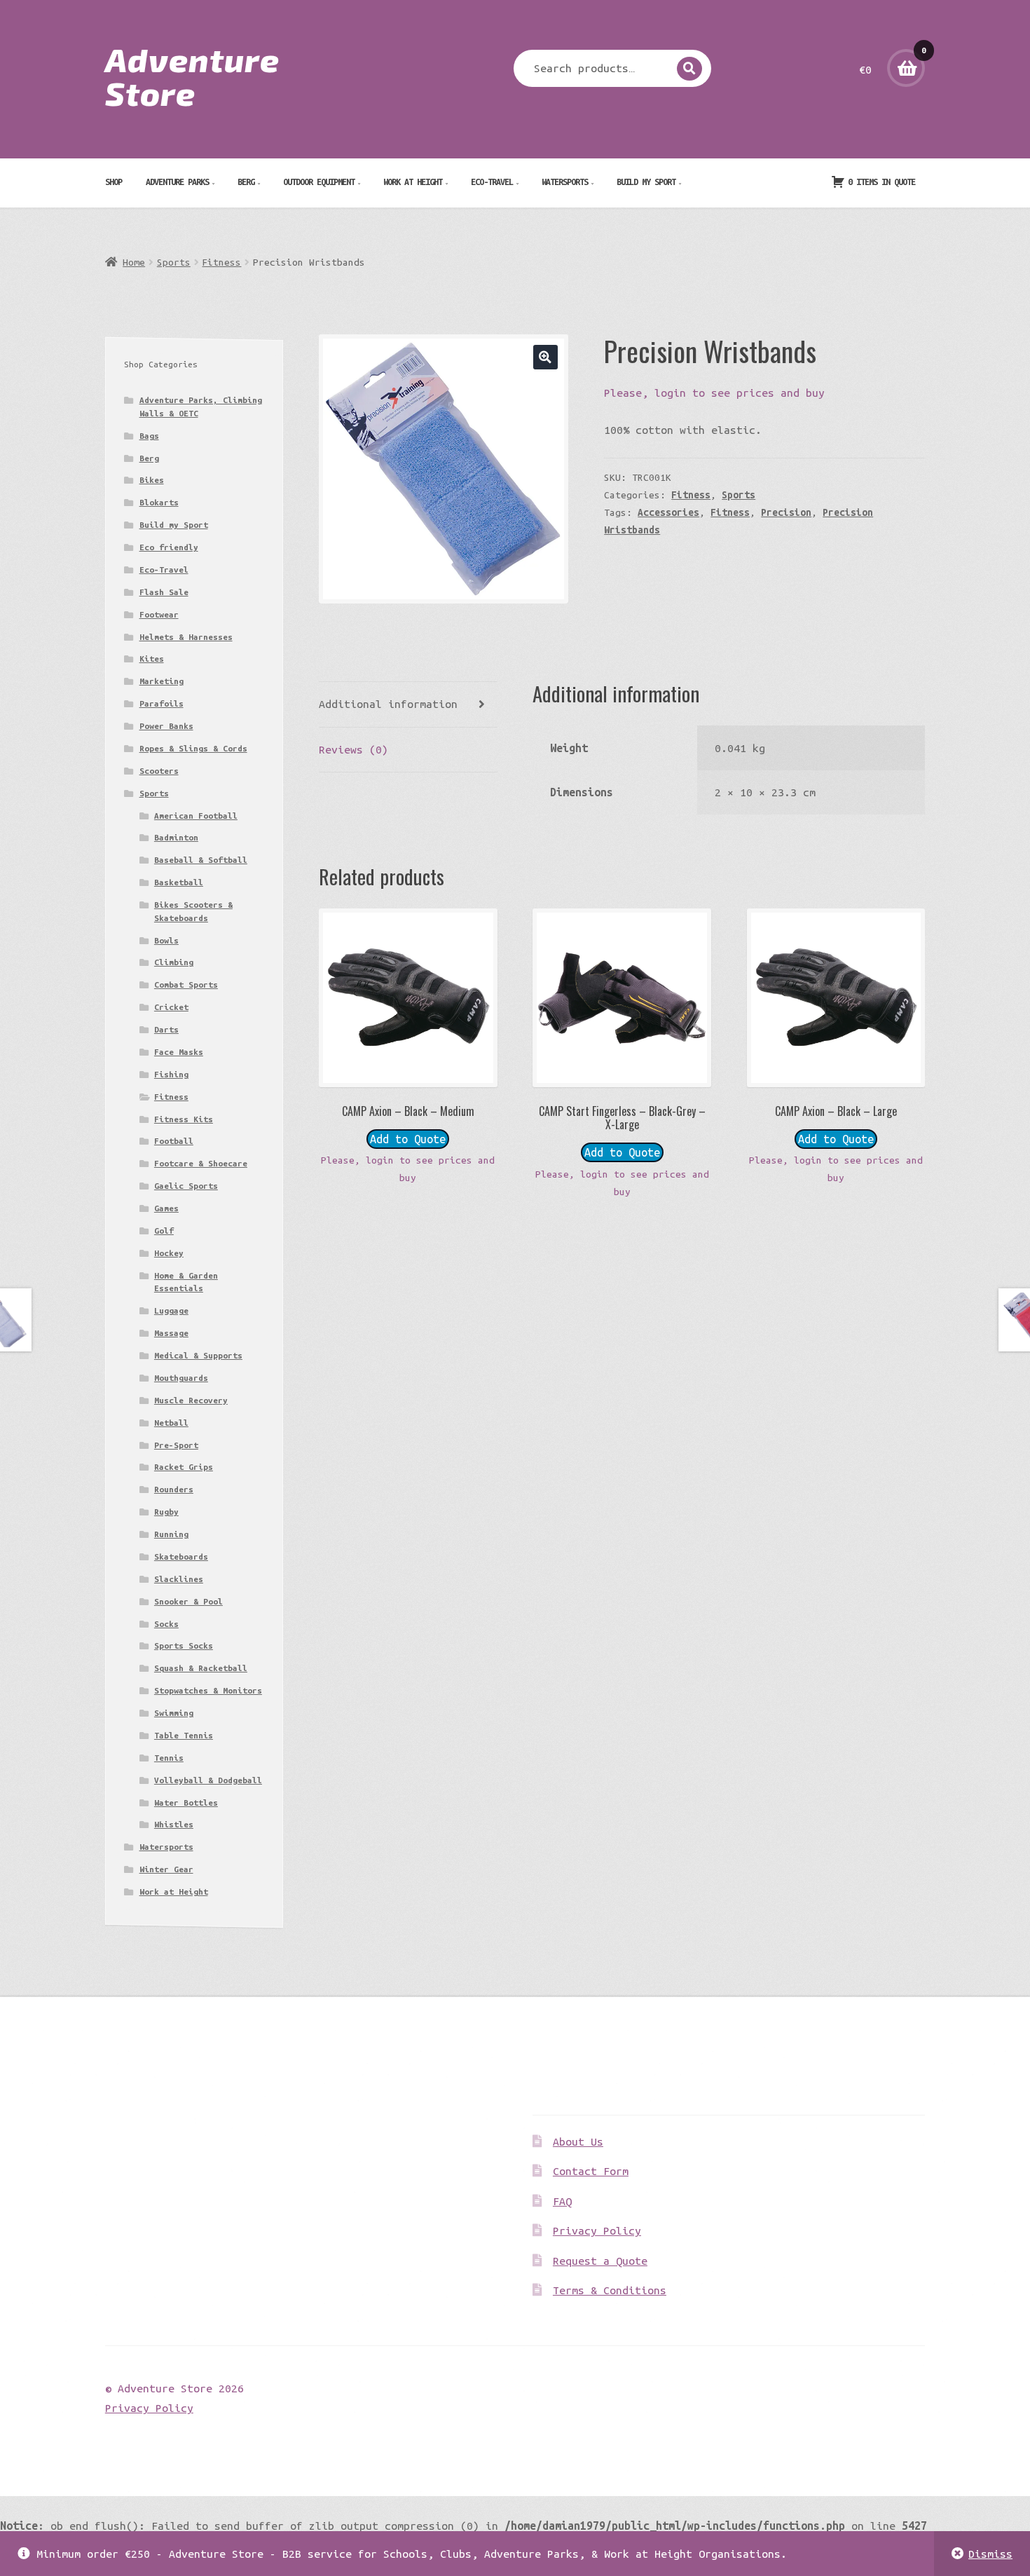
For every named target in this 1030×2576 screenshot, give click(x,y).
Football (174, 1141)
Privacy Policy (597, 2230)
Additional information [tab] (388, 704)
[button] (545, 357)
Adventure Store (192, 76)
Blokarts (159, 502)
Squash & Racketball (201, 1668)
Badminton (176, 837)
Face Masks (179, 1052)
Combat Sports (186, 984)
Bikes (152, 480)
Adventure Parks (177, 182)
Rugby (166, 1512)
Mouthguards (181, 1378)
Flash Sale (164, 592)
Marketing (162, 681)
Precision (786, 512)
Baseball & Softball (201, 860)
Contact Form (591, 2171)
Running (171, 1534)
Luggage (171, 1310)
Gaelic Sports (186, 1186)
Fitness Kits (184, 1119)
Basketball (179, 882)
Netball (171, 1423)
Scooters (159, 771)
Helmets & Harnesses (186, 637)
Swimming (174, 1713)
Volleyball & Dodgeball (208, 1780)
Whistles (174, 1824)
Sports (174, 262)
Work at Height (413, 182)
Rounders (174, 1489)
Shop (114, 182)
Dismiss (990, 2554)
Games (166, 1208)
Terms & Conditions (610, 2290)
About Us (578, 2141)
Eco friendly (169, 547)
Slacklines (179, 1579)
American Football (196, 816)
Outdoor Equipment (319, 182)
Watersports (565, 182)
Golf (164, 1231)
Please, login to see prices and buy (714, 393)
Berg (246, 182)
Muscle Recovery (191, 1400)
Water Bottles (186, 1802)
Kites (152, 659)
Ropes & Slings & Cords (193, 748)
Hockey (169, 1253)
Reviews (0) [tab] (353, 749)
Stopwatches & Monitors (208, 1690)
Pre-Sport (176, 1445)
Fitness (221, 262)
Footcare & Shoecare (201, 1163)
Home (134, 262)
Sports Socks (184, 1645)
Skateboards (181, 1556)
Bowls (166, 940)
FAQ (562, 2201)
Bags (149, 436)
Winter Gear (166, 1869)
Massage (171, 1333)
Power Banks (166, 726)
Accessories (668, 512)
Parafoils (162, 703)
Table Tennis (184, 1735)
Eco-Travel (492, 182)
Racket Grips (184, 1467)
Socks (166, 1624)
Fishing (171, 1074)
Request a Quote (600, 2261)
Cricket (171, 1007)
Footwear (159, 614)
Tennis (169, 1758)
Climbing (174, 962)
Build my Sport (646, 182)
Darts (166, 1029)
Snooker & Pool (188, 1601)
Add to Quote (408, 1139)
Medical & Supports (198, 1355)
